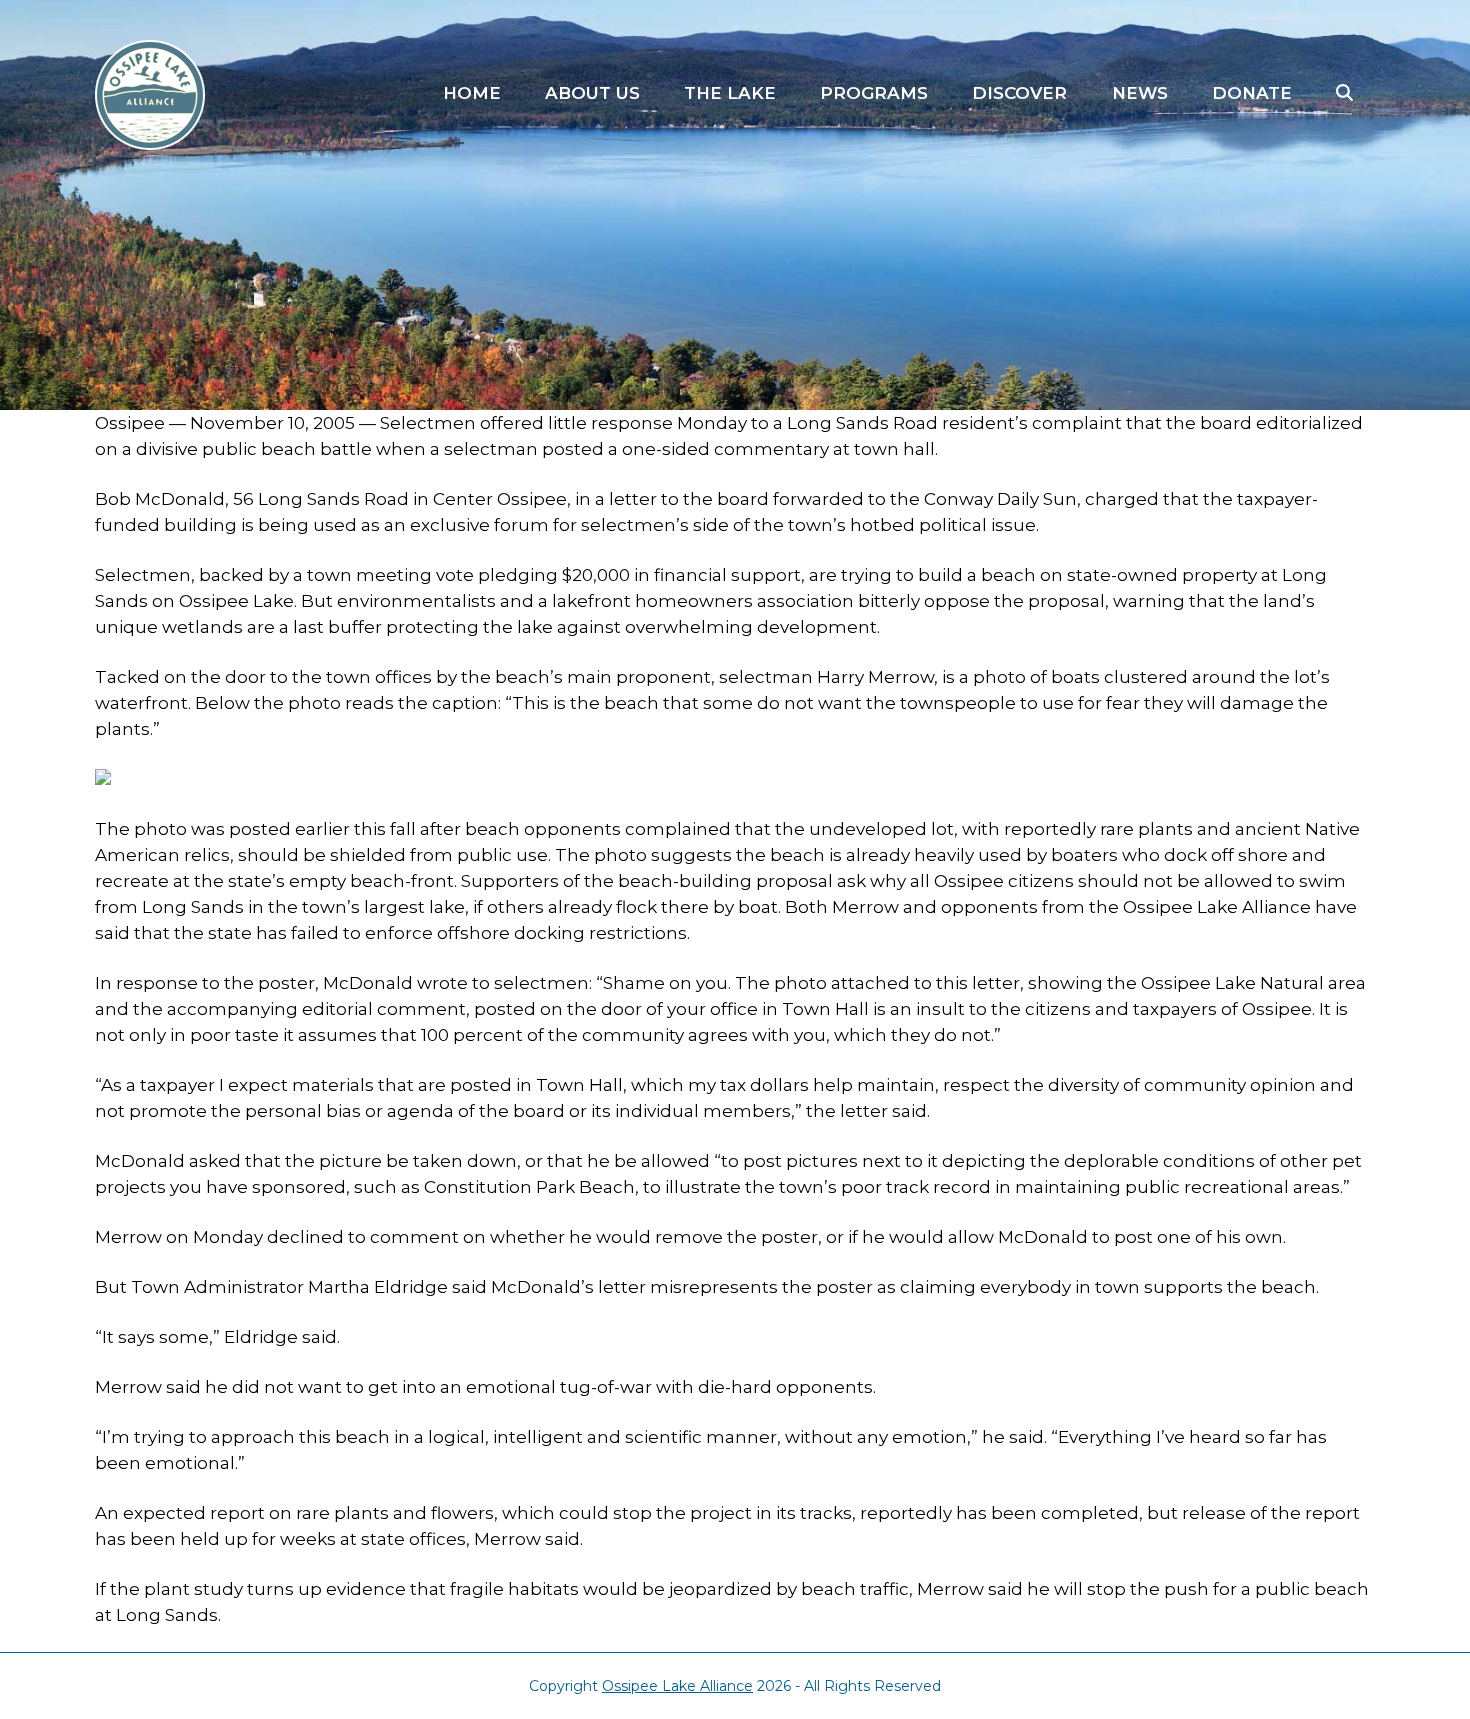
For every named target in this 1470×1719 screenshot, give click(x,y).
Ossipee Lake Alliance (677, 1686)
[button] (1344, 94)
